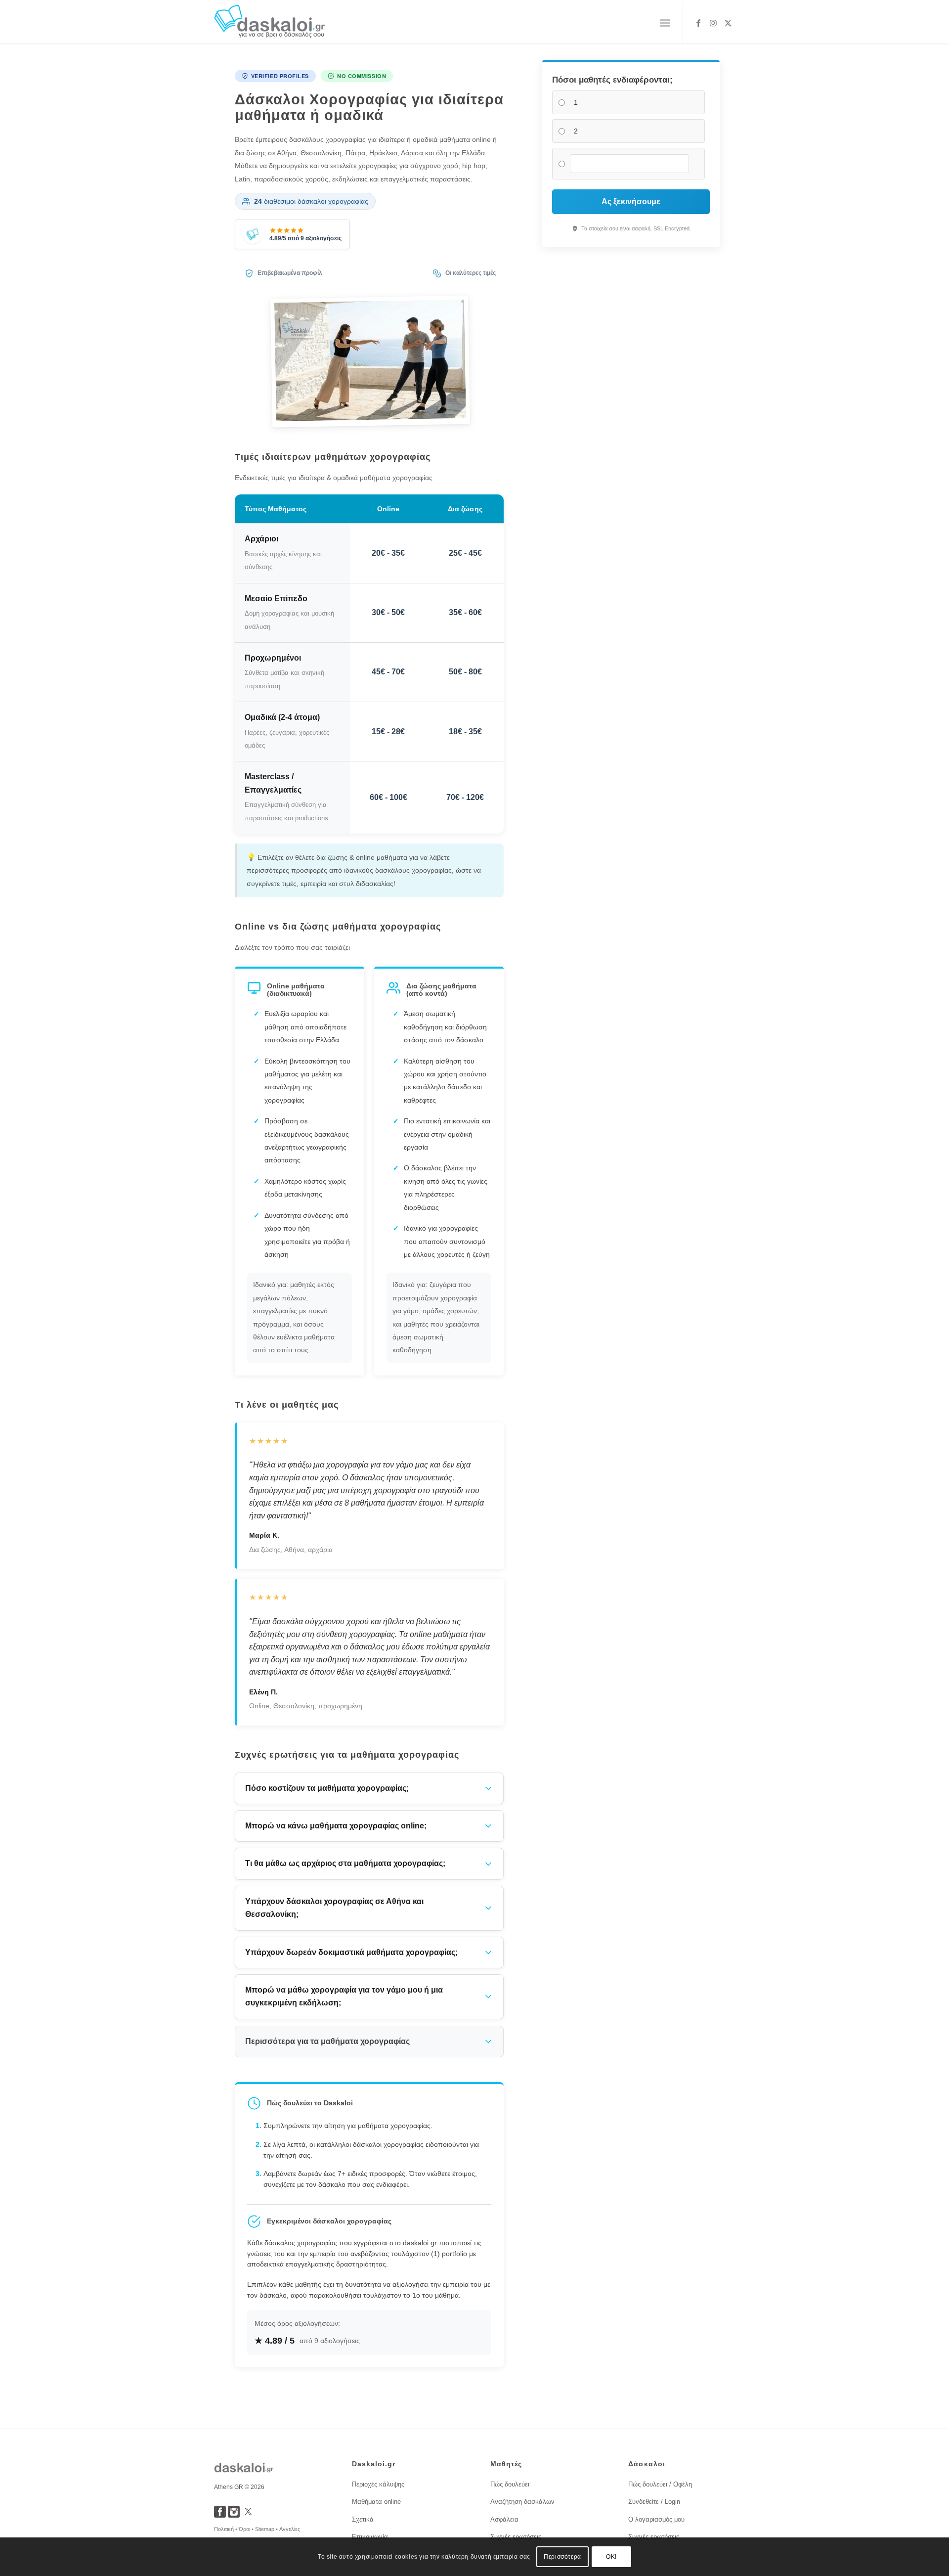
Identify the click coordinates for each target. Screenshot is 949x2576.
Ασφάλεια (504, 2519)
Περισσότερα (562, 2557)
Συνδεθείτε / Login (654, 2502)
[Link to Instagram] (713, 23)
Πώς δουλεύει (510, 2484)
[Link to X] (728, 23)
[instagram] (234, 2515)
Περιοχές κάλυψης (378, 2484)
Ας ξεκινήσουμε (631, 201)
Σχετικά (363, 2519)
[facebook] (220, 2515)
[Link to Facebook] (698, 23)
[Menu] (665, 23)
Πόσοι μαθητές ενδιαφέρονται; (612, 80)
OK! (611, 2557)
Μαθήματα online (376, 2502)
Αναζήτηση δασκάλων (522, 2502)
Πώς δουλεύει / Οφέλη (660, 2484)
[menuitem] (665, 23)
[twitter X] (248, 2515)
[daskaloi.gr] (270, 23)
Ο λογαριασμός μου (656, 2519)
